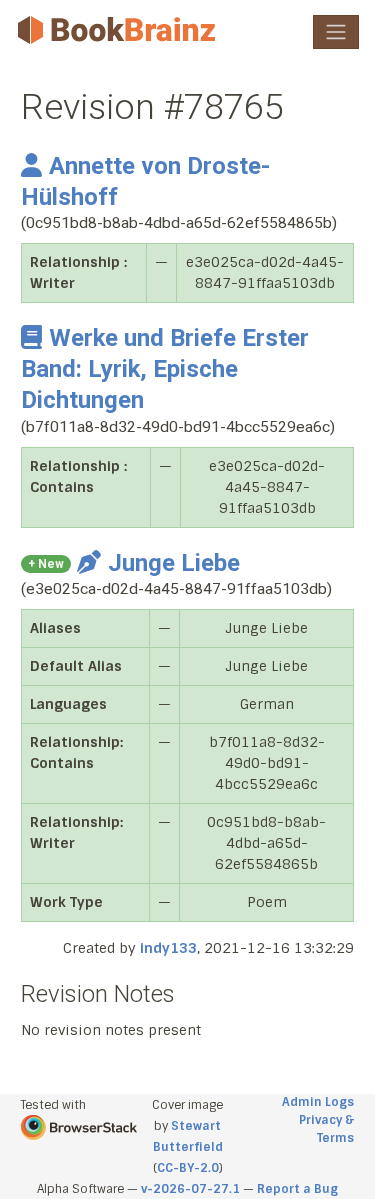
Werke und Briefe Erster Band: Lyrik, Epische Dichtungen (165, 369)
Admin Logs (318, 1102)
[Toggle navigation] (336, 32)
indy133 (168, 948)
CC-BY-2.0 (188, 1168)
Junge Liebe (174, 563)
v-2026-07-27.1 (190, 1189)
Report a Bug (297, 1189)
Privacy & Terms (326, 1129)
